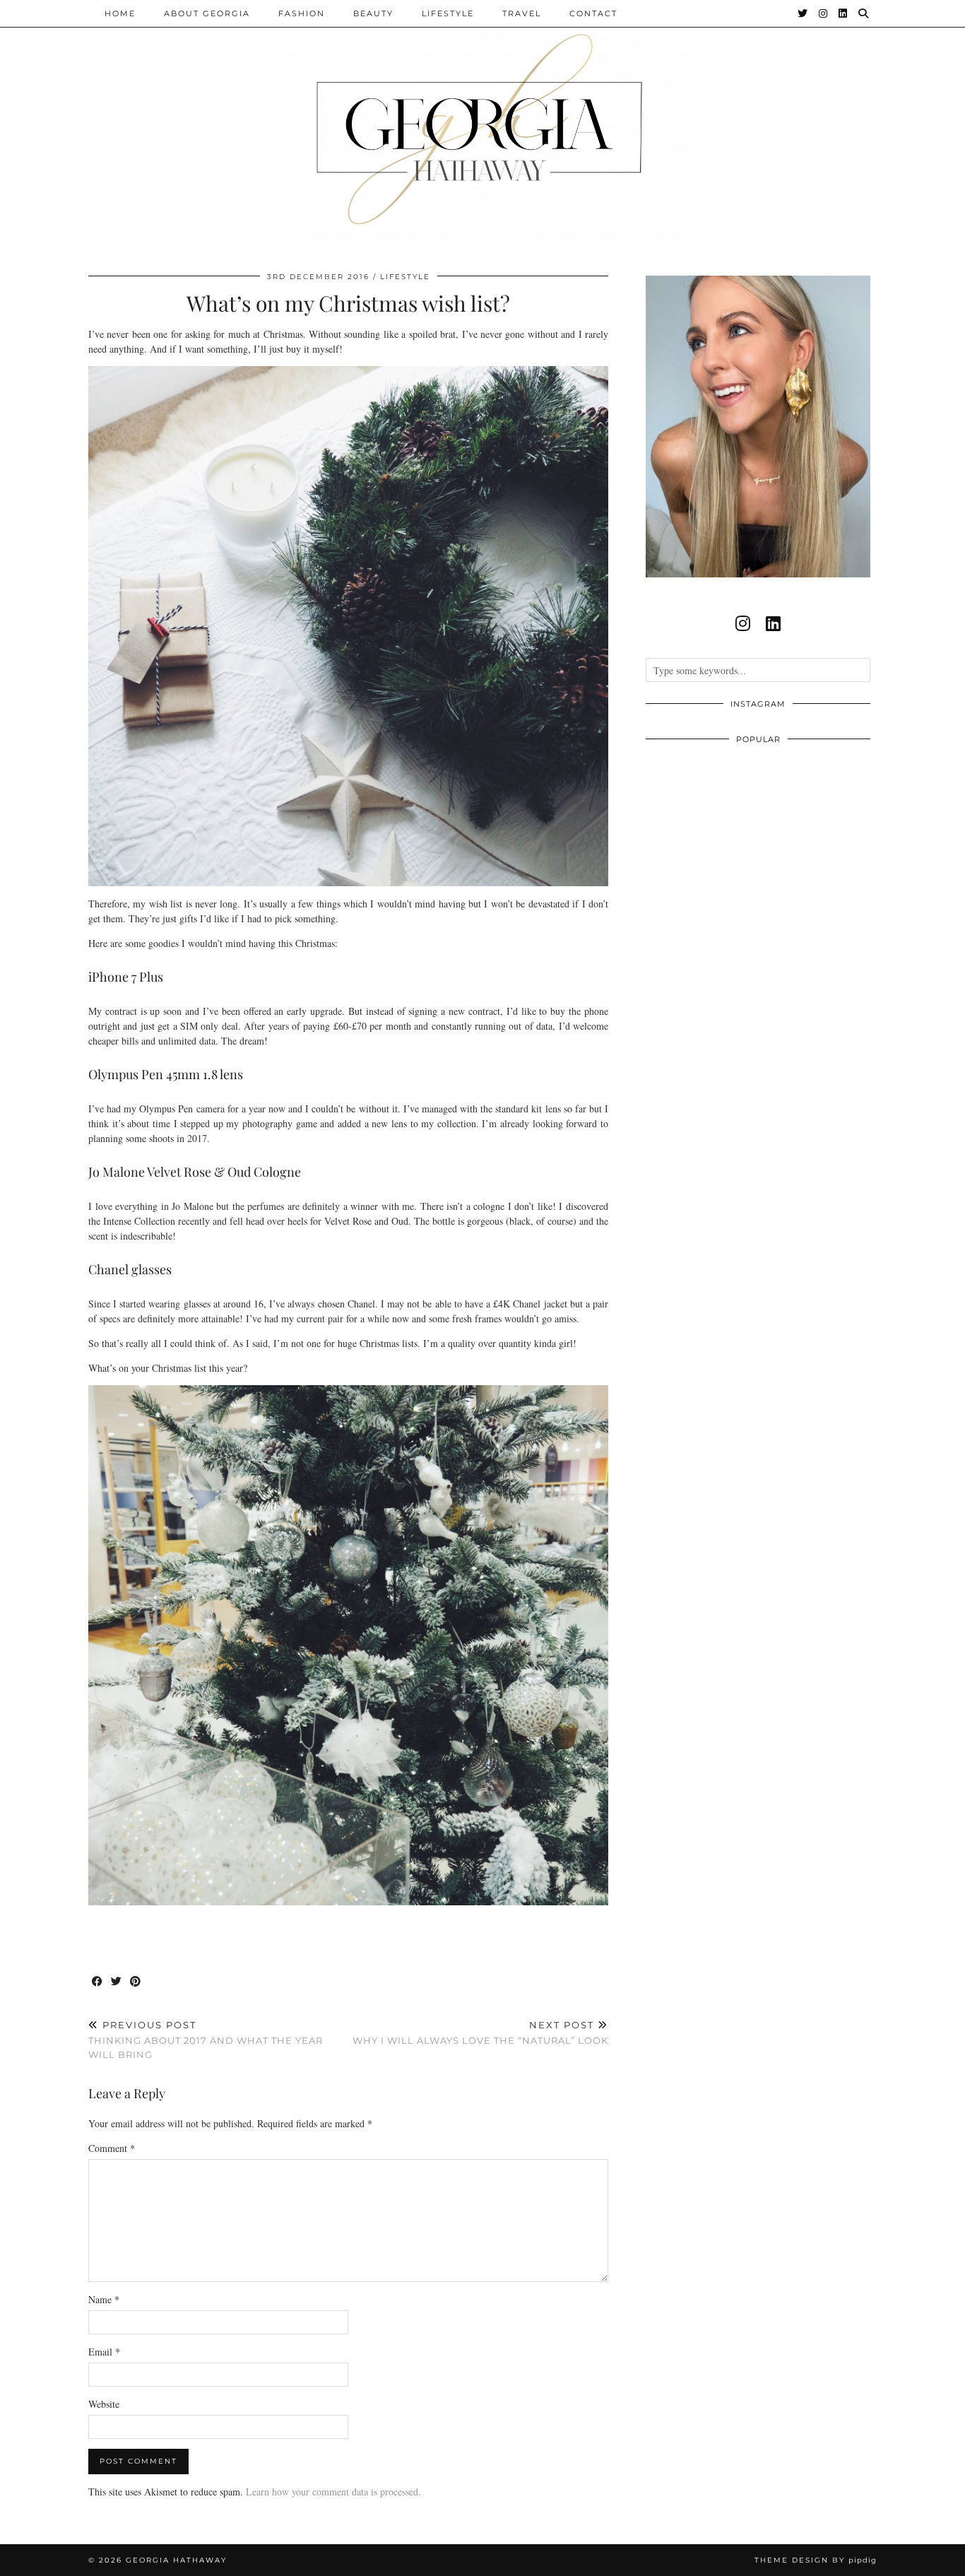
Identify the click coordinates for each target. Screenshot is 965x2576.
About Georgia (207, 13)
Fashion (302, 13)
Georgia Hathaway (176, 2560)
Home (120, 13)
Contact (593, 13)
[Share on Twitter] (117, 1982)
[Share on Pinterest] (136, 1982)
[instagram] (743, 623)
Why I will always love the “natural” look (480, 2033)
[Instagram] (824, 13)
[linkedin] (773, 623)
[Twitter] (803, 13)
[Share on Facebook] (98, 1982)
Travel (522, 13)
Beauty (373, 13)
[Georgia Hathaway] (482, 127)
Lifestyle (448, 13)
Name (104, 2299)
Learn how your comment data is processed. (333, 2492)
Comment (112, 2148)
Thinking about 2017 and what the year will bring (206, 2040)
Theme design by (816, 2560)
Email (104, 2352)
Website (104, 2404)
